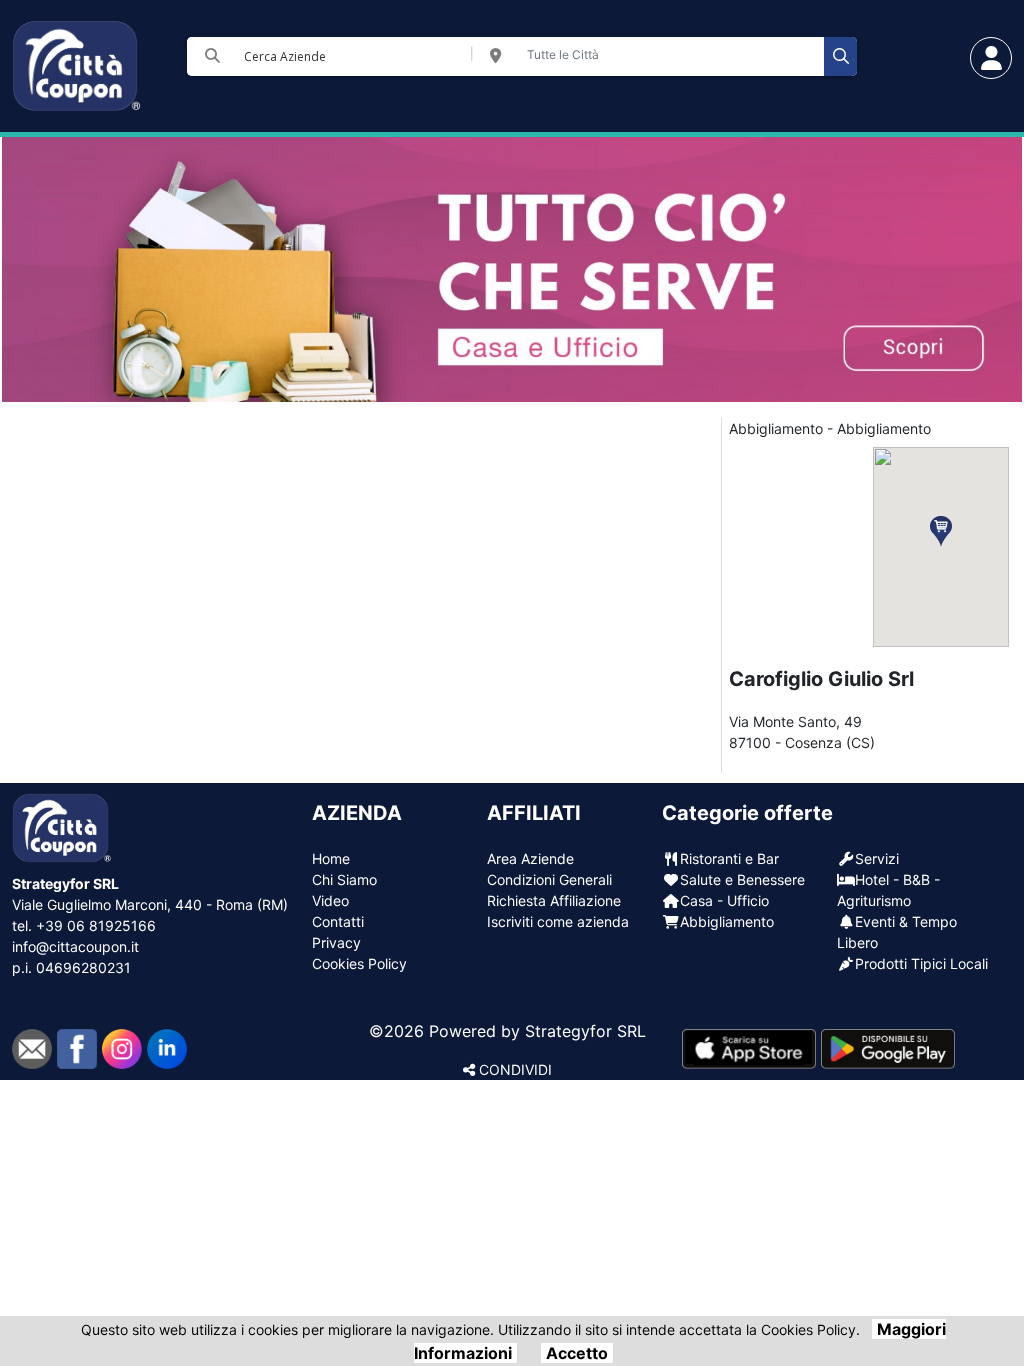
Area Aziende (530, 858)
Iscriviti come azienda (558, 921)
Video (330, 900)
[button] (941, 531)
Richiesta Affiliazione (554, 900)
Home (331, 858)
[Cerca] (840, 56)
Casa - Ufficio (724, 900)
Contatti (338, 921)
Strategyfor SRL (585, 1031)
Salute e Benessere (742, 879)
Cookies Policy (359, 963)
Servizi (877, 858)
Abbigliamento (727, 921)
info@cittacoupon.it (75, 946)
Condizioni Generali (549, 879)
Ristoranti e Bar (729, 858)
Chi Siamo (344, 879)
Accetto (577, 1353)
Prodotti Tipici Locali (921, 963)
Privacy (336, 942)
